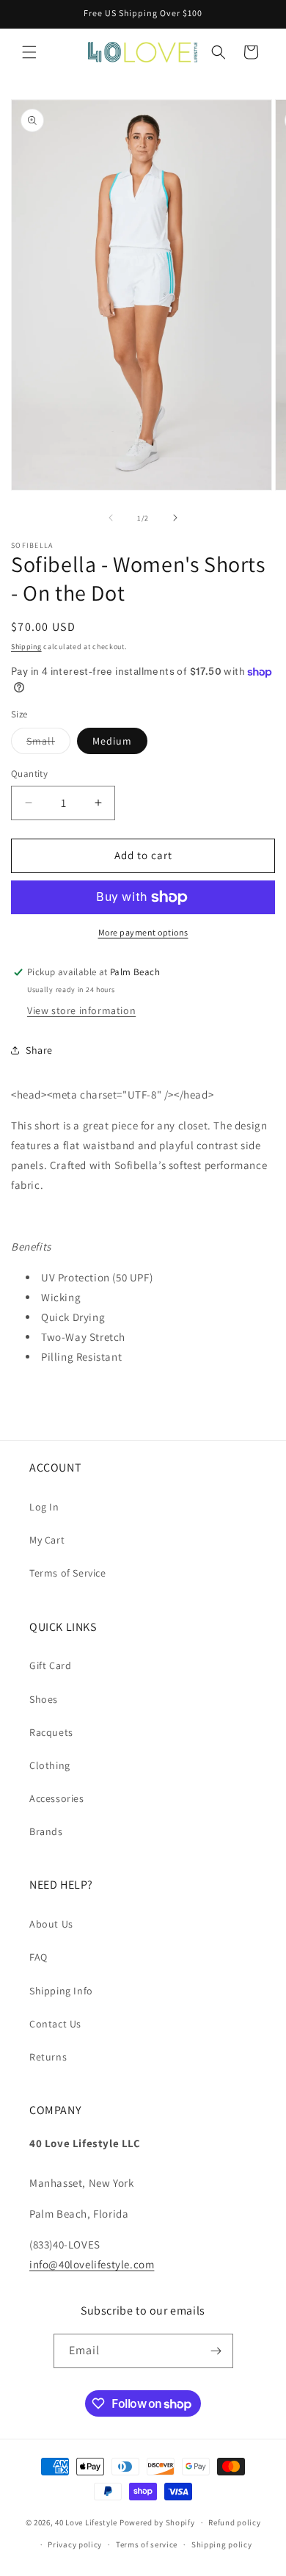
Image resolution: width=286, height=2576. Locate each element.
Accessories (57, 1798)
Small (48, 744)
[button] (29, 52)
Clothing (50, 1765)
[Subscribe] (216, 2351)
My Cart (47, 1540)
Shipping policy (222, 2544)
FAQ (38, 1957)
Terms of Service (68, 1573)
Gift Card (50, 1665)
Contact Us (55, 2024)
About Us (51, 1924)
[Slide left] (111, 518)
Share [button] (39, 1050)
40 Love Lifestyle (87, 2522)
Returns (48, 2057)
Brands (46, 1831)
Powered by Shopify (157, 2522)
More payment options (143, 932)
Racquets (51, 1732)
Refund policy (234, 2522)
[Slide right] (175, 518)
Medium (112, 741)
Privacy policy (75, 2544)
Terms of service (147, 2544)
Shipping (26, 647)
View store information (81, 1010)
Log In (44, 1507)
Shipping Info (61, 1991)
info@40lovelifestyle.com (92, 2264)
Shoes (44, 1699)
